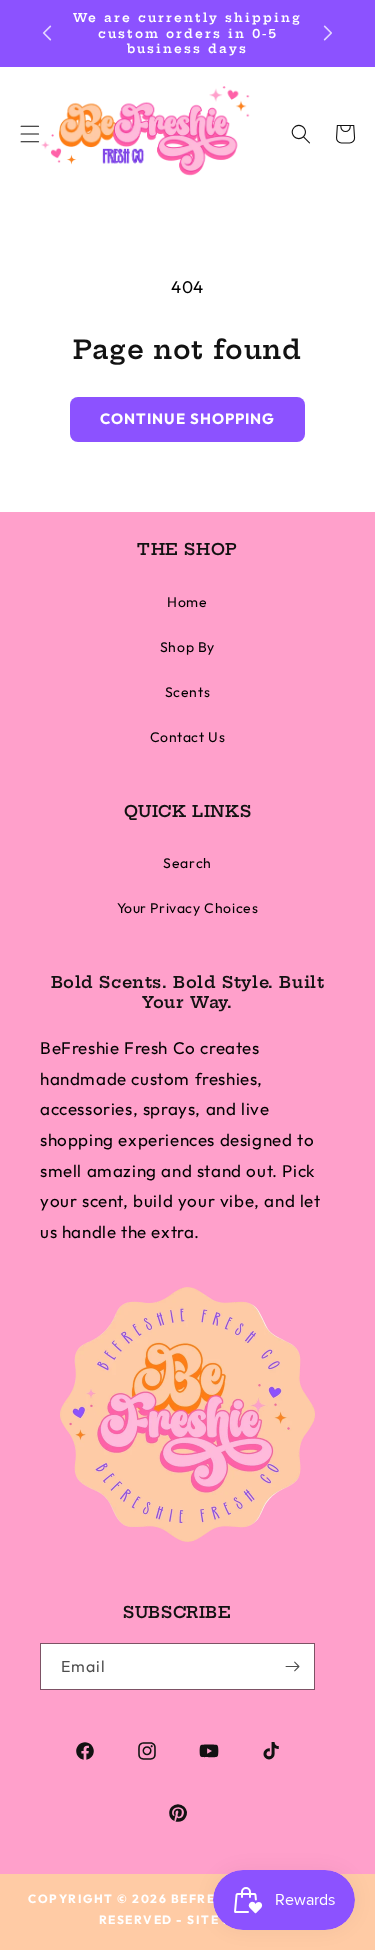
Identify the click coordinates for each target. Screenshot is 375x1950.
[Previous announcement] (47, 33)
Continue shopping (187, 418)
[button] (301, 134)
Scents (188, 692)
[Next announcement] (328, 33)
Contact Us (188, 737)
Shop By (187, 647)
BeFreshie (210, 1898)
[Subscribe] (292, 1666)
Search (187, 863)
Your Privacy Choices (188, 908)
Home (187, 602)
